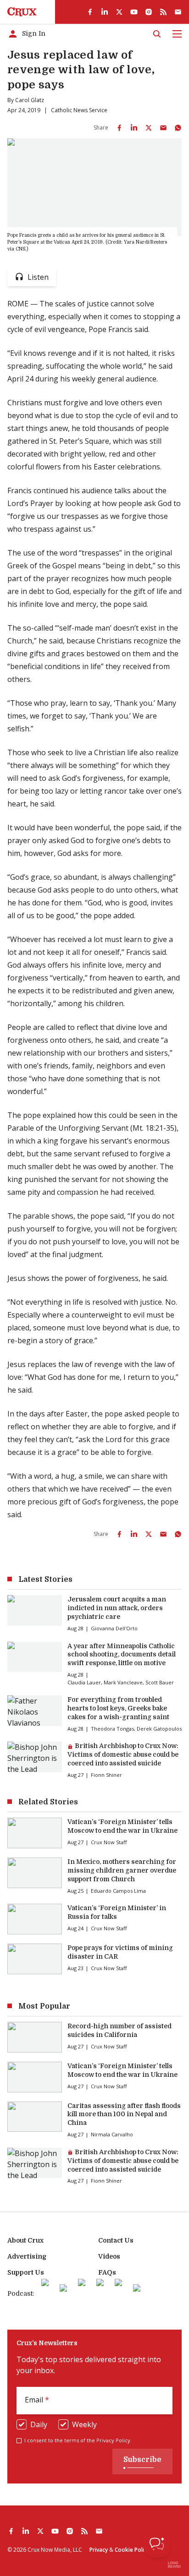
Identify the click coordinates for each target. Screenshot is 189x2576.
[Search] (157, 34)
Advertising (27, 2256)
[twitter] (119, 12)
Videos (109, 2256)
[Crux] (22, 12)
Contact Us (116, 2240)
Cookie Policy (132, 2550)
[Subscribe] (178, 12)
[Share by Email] (163, 128)
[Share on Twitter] (149, 128)
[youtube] (134, 12)
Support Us (26, 2272)
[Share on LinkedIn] (134, 128)
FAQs (107, 2272)
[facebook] (90, 12)
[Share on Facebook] (119, 128)
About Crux (25, 2240)
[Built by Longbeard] (174, 2565)
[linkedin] (105, 12)
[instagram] (149, 12)
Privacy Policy (113, 2440)
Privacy (99, 2550)
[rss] (163, 12)
